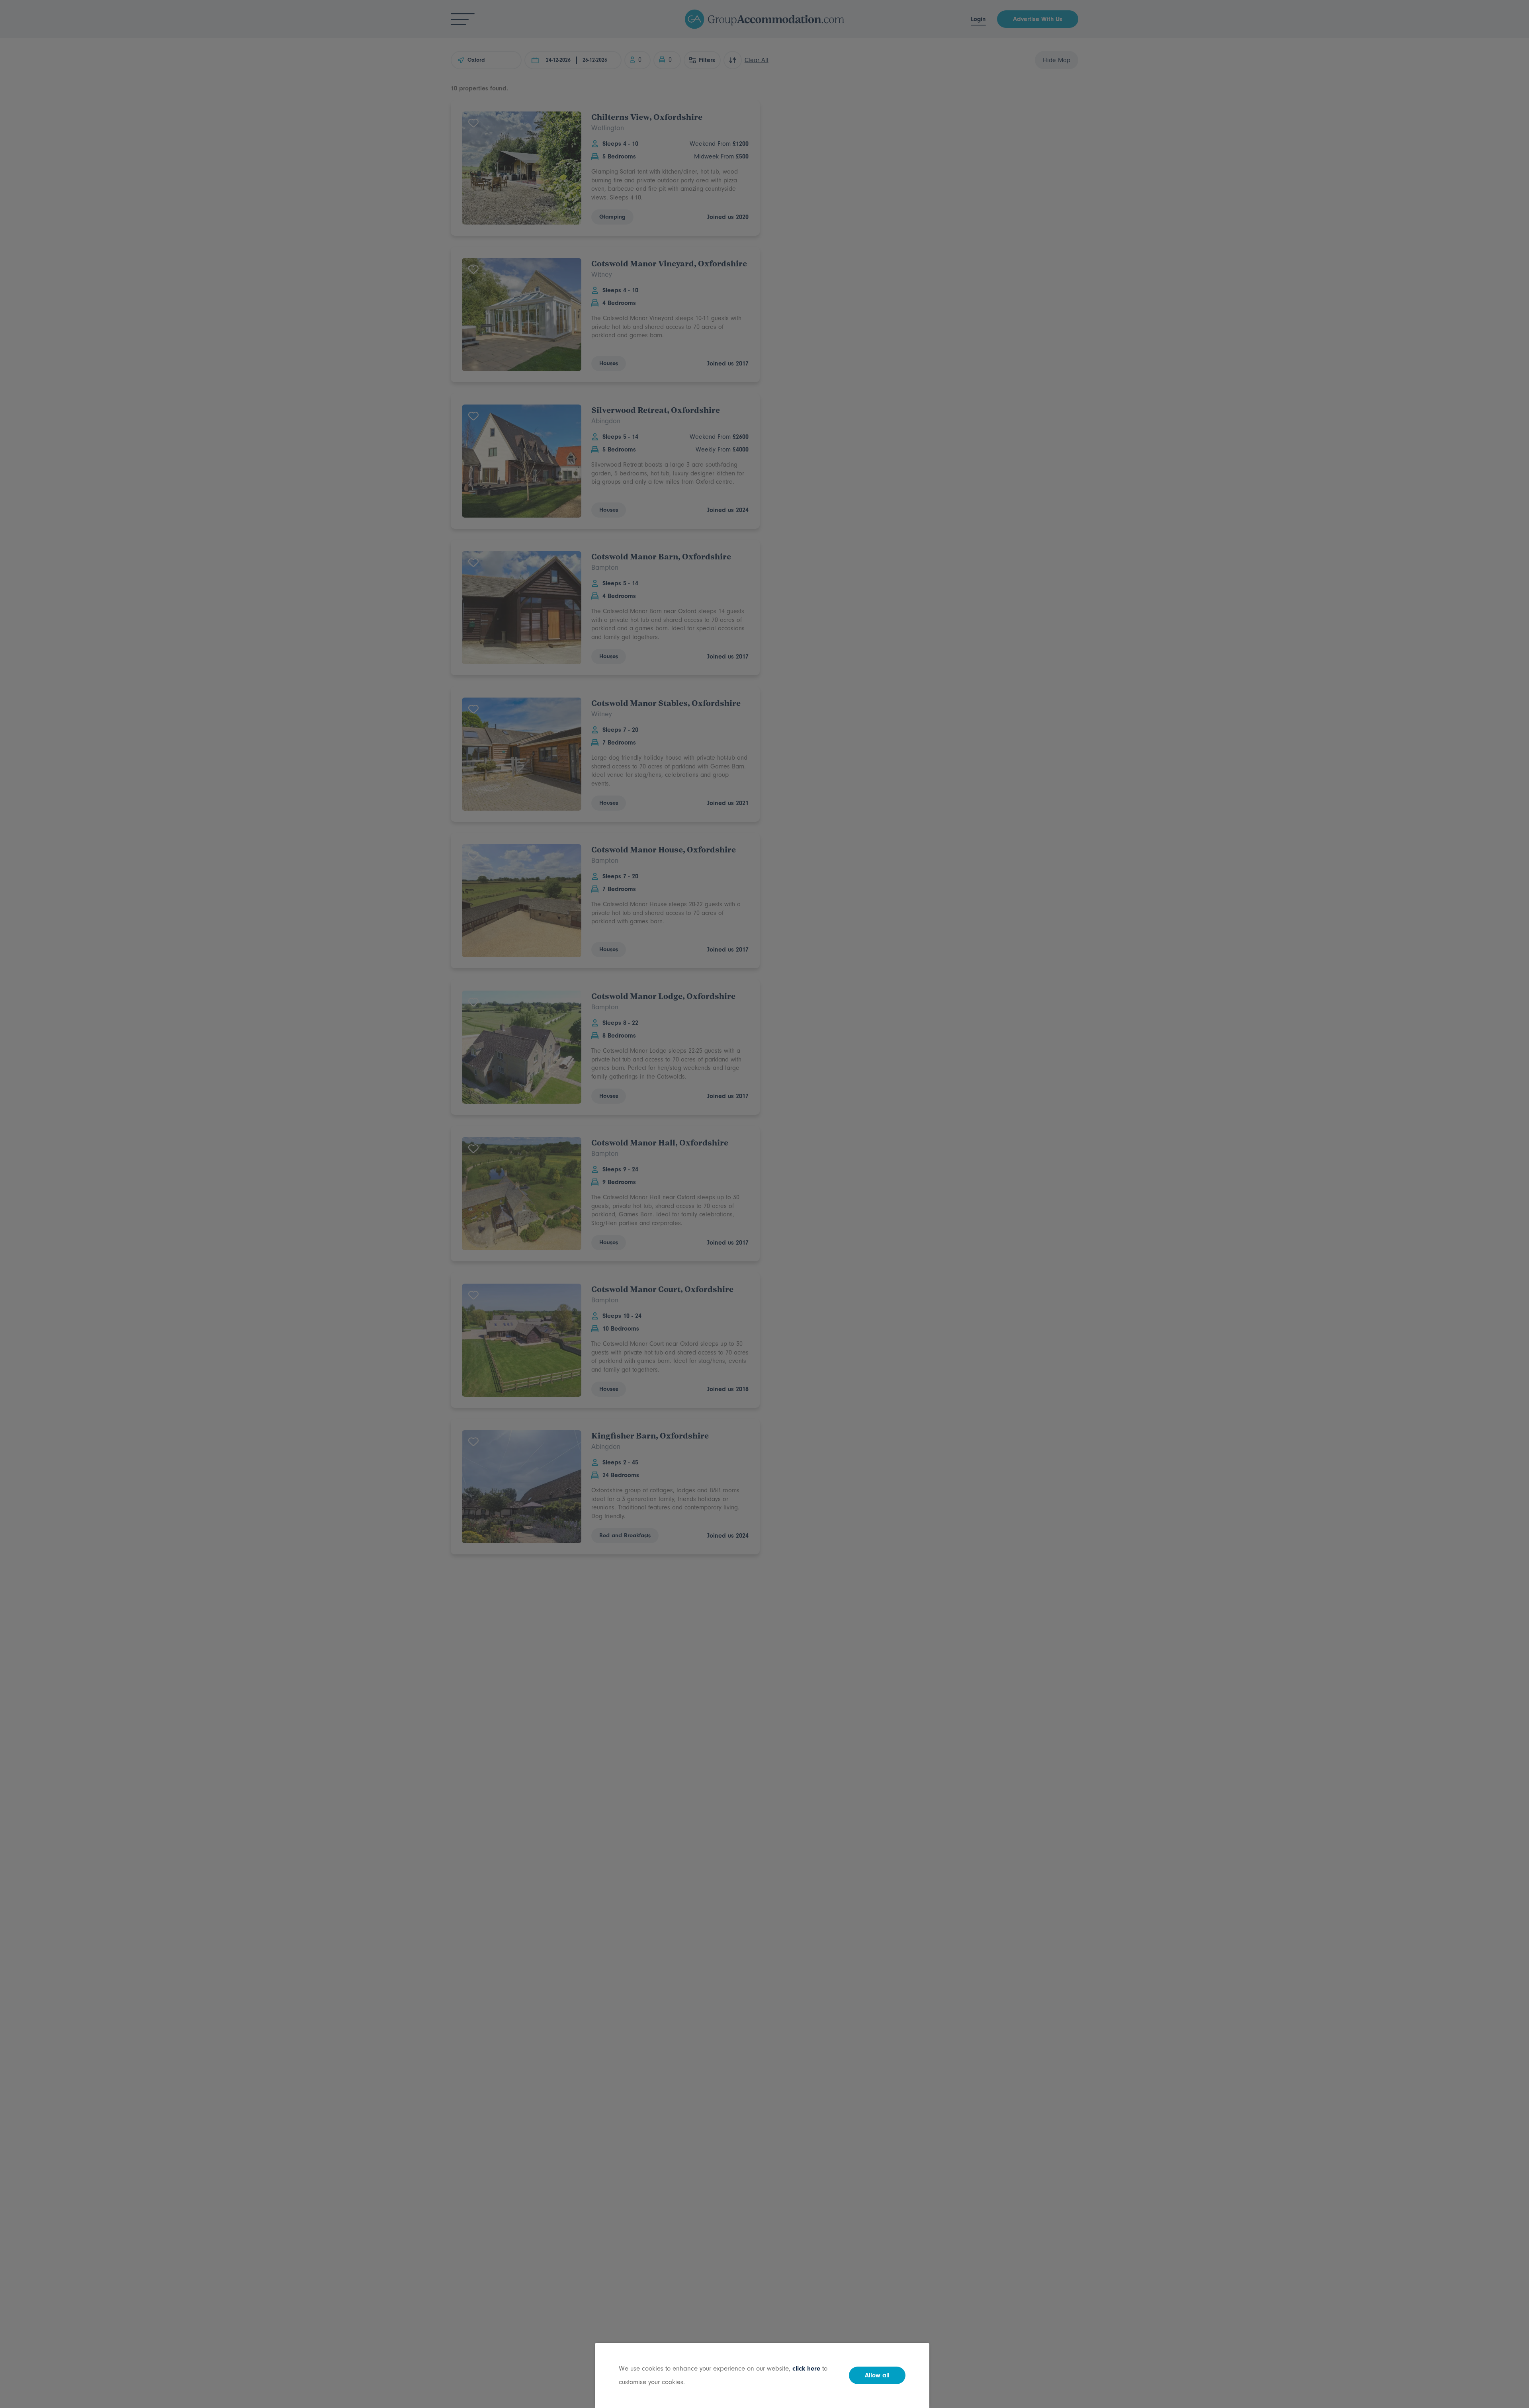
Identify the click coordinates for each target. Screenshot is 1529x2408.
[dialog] (764, 1204)
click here (806, 2368)
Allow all (877, 2375)
